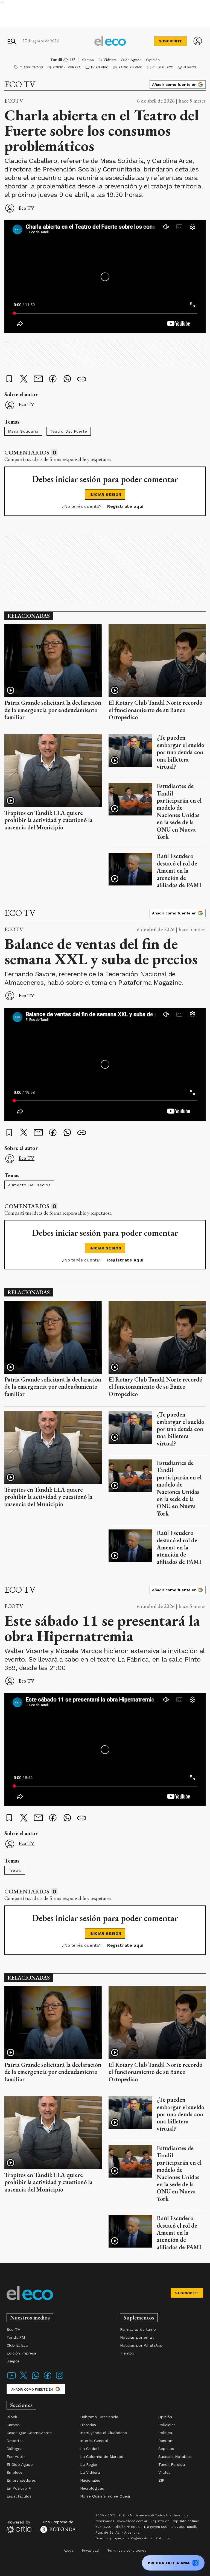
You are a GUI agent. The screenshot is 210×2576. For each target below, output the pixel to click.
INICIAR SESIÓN (105, 494)
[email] (38, 379)
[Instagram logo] (60, 2379)
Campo (88, 59)
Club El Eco (163, 67)
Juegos (190, 67)
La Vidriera (107, 59)
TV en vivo (100, 67)
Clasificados (31, 67)
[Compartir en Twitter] (24, 379)
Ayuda (68, 2551)
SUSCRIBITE (170, 41)
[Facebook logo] (48, 2379)
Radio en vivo (130, 67)
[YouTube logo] (11, 2379)
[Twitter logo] (24, 2379)
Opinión (153, 59)
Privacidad (90, 2551)
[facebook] (53, 379)
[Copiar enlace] (82, 379)
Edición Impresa (67, 67)
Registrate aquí (125, 506)
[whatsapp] (67, 379)
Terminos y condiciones (127, 2551)
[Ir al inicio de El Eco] (110, 41)
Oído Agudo (131, 59)
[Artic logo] (19, 2527)
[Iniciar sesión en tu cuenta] (198, 41)
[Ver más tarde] (9, 379)
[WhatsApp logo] (36, 2379)
